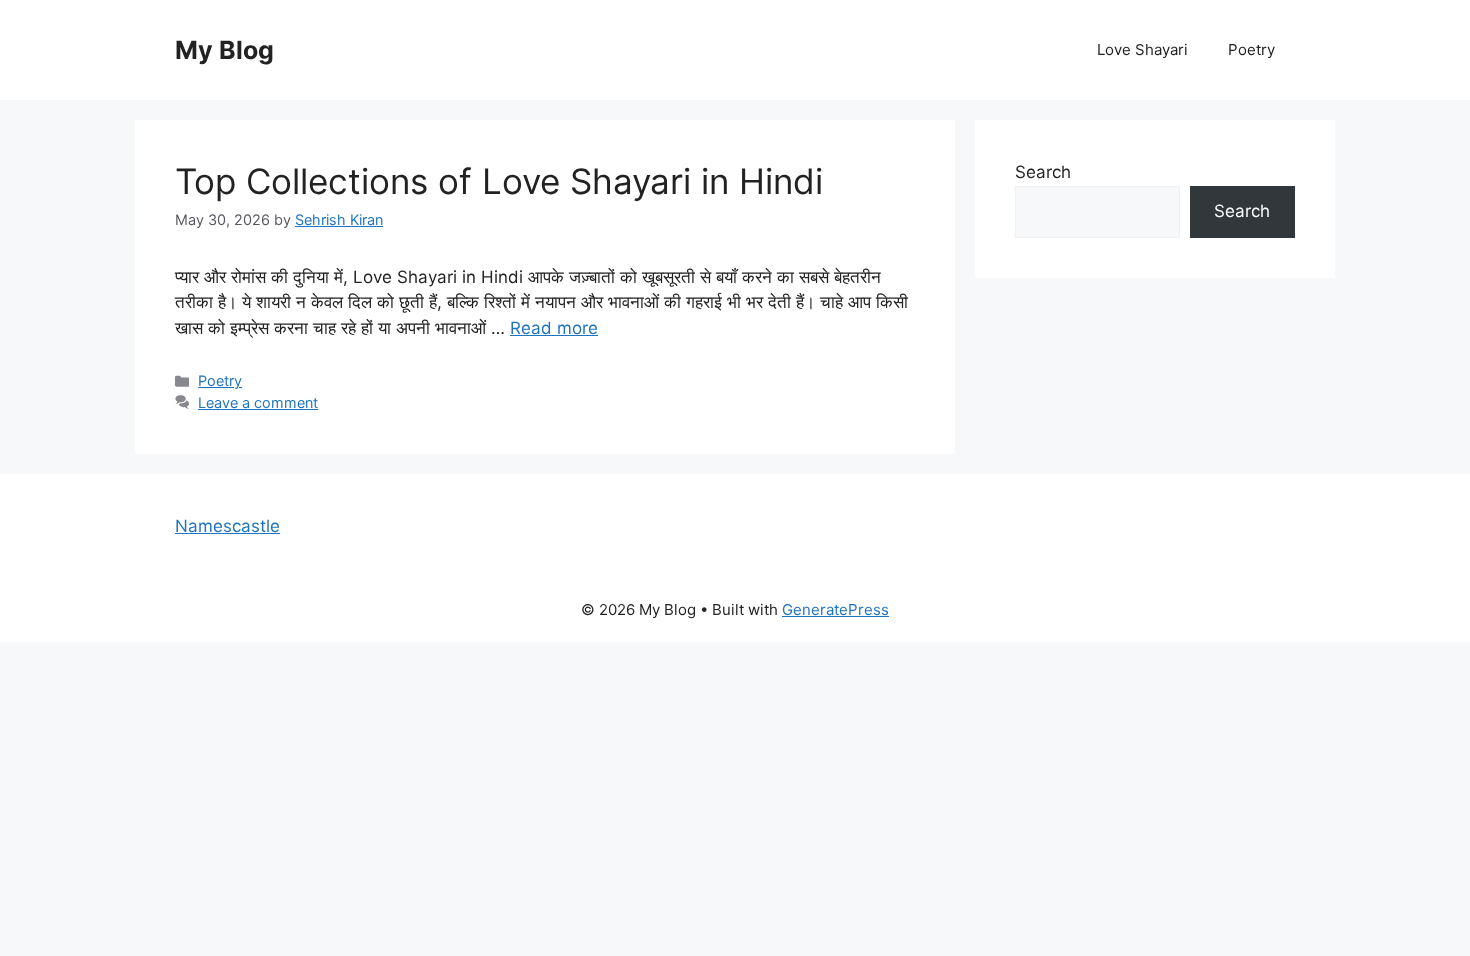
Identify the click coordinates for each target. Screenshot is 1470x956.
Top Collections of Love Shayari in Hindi (499, 181)
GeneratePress (835, 609)
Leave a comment (258, 402)
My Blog (224, 50)
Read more (554, 328)
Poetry (1251, 49)
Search (1043, 172)
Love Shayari (1142, 49)
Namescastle (227, 526)
